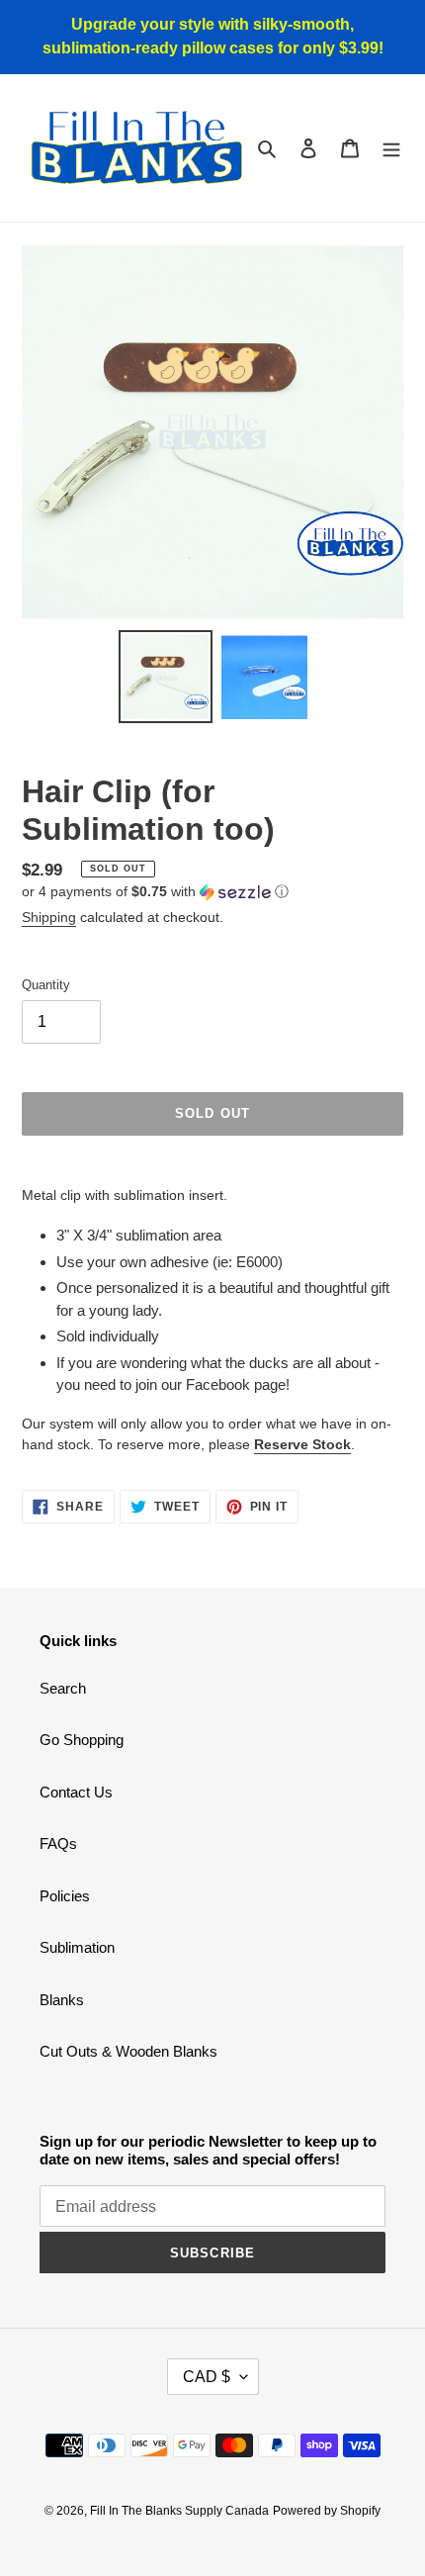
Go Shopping (82, 1740)
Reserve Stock (302, 1444)
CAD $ (207, 2377)
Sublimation (77, 1947)
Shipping (49, 917)
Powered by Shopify (327, 2511)
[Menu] (391, 148)
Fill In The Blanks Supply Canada (179, 2511)
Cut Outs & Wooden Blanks (128, 2051)
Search (63, 1688)
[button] (155, 892)
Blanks (62, 2000)
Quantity (46, 985)
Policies (65, 1896)
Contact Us (76, 1792)
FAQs (58, 1843)
